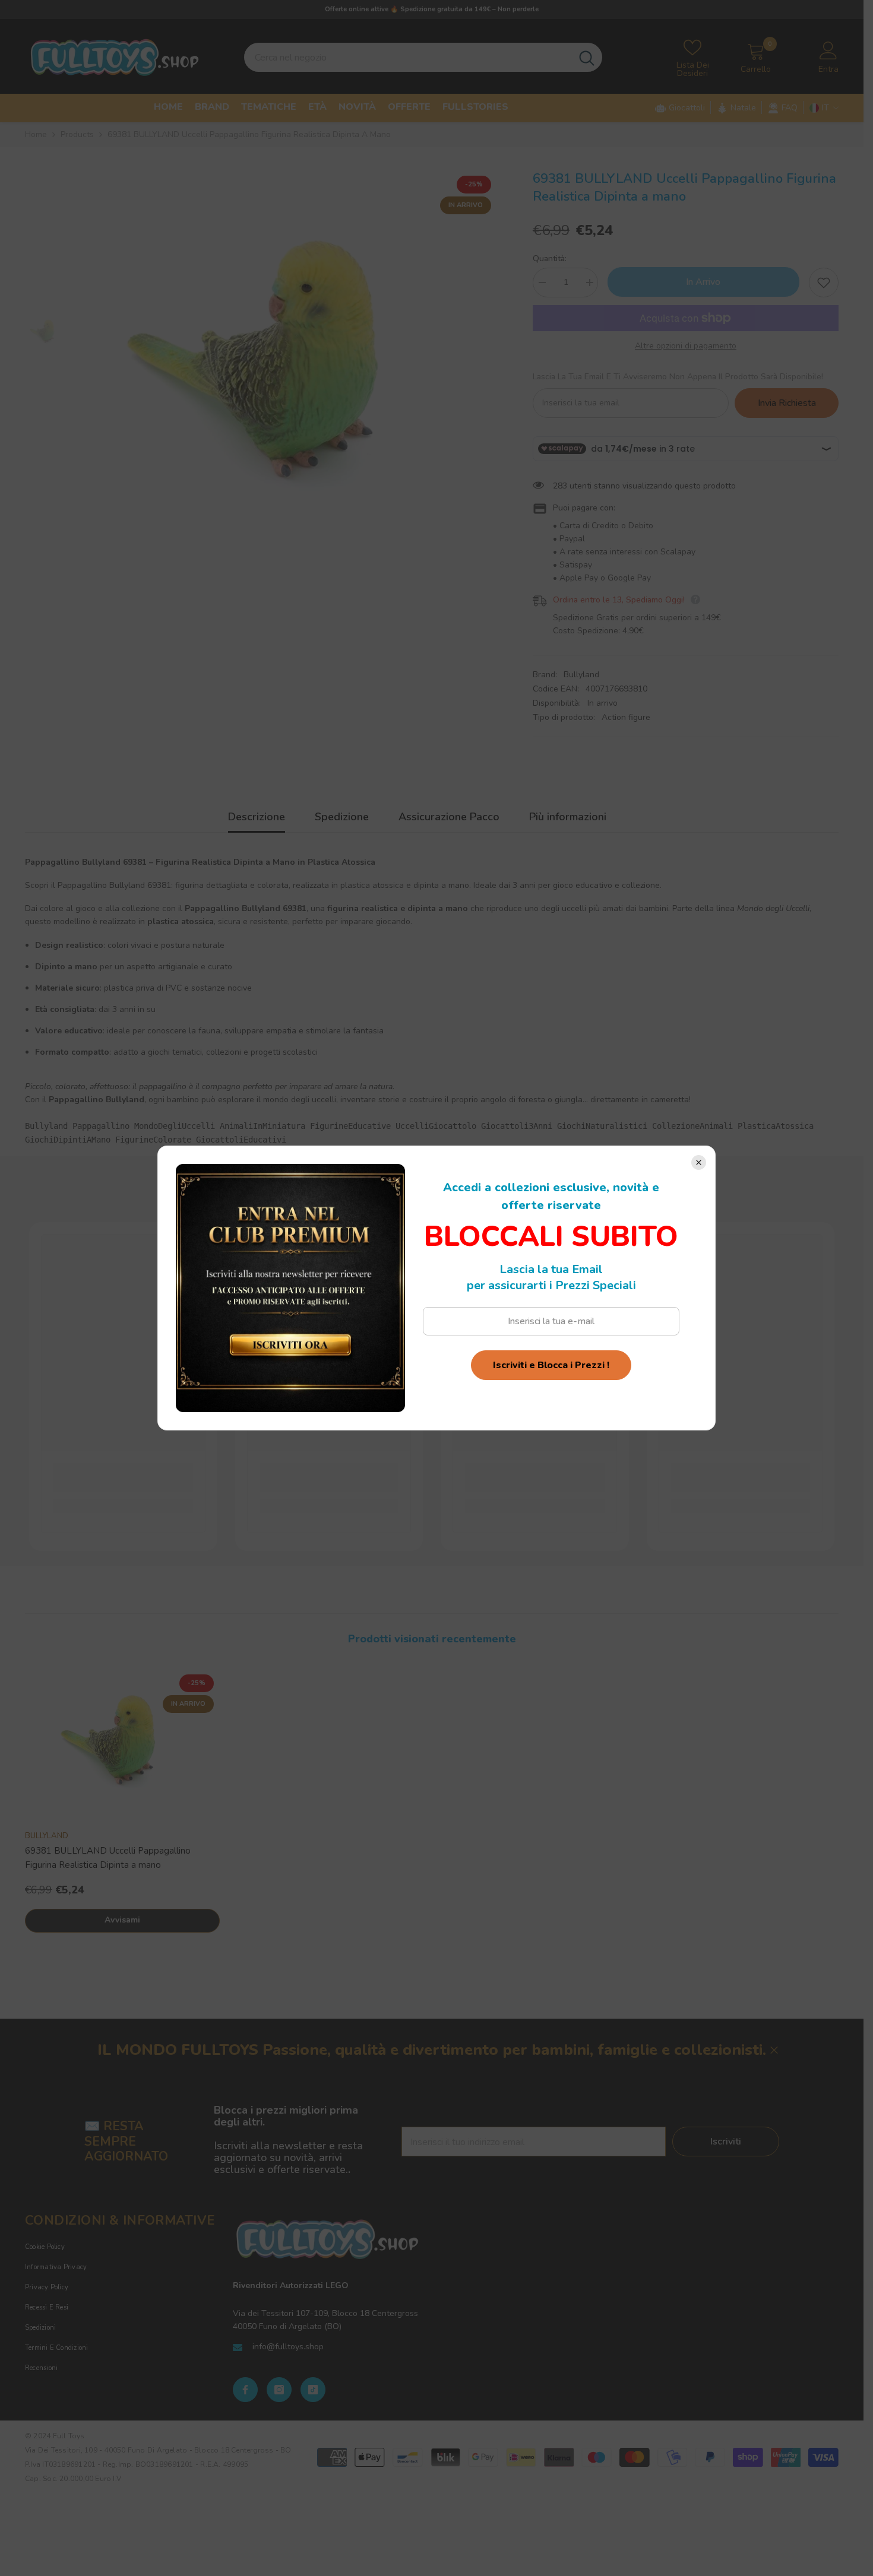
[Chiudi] (699, 1162)
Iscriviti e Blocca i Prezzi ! (551, 1365)
